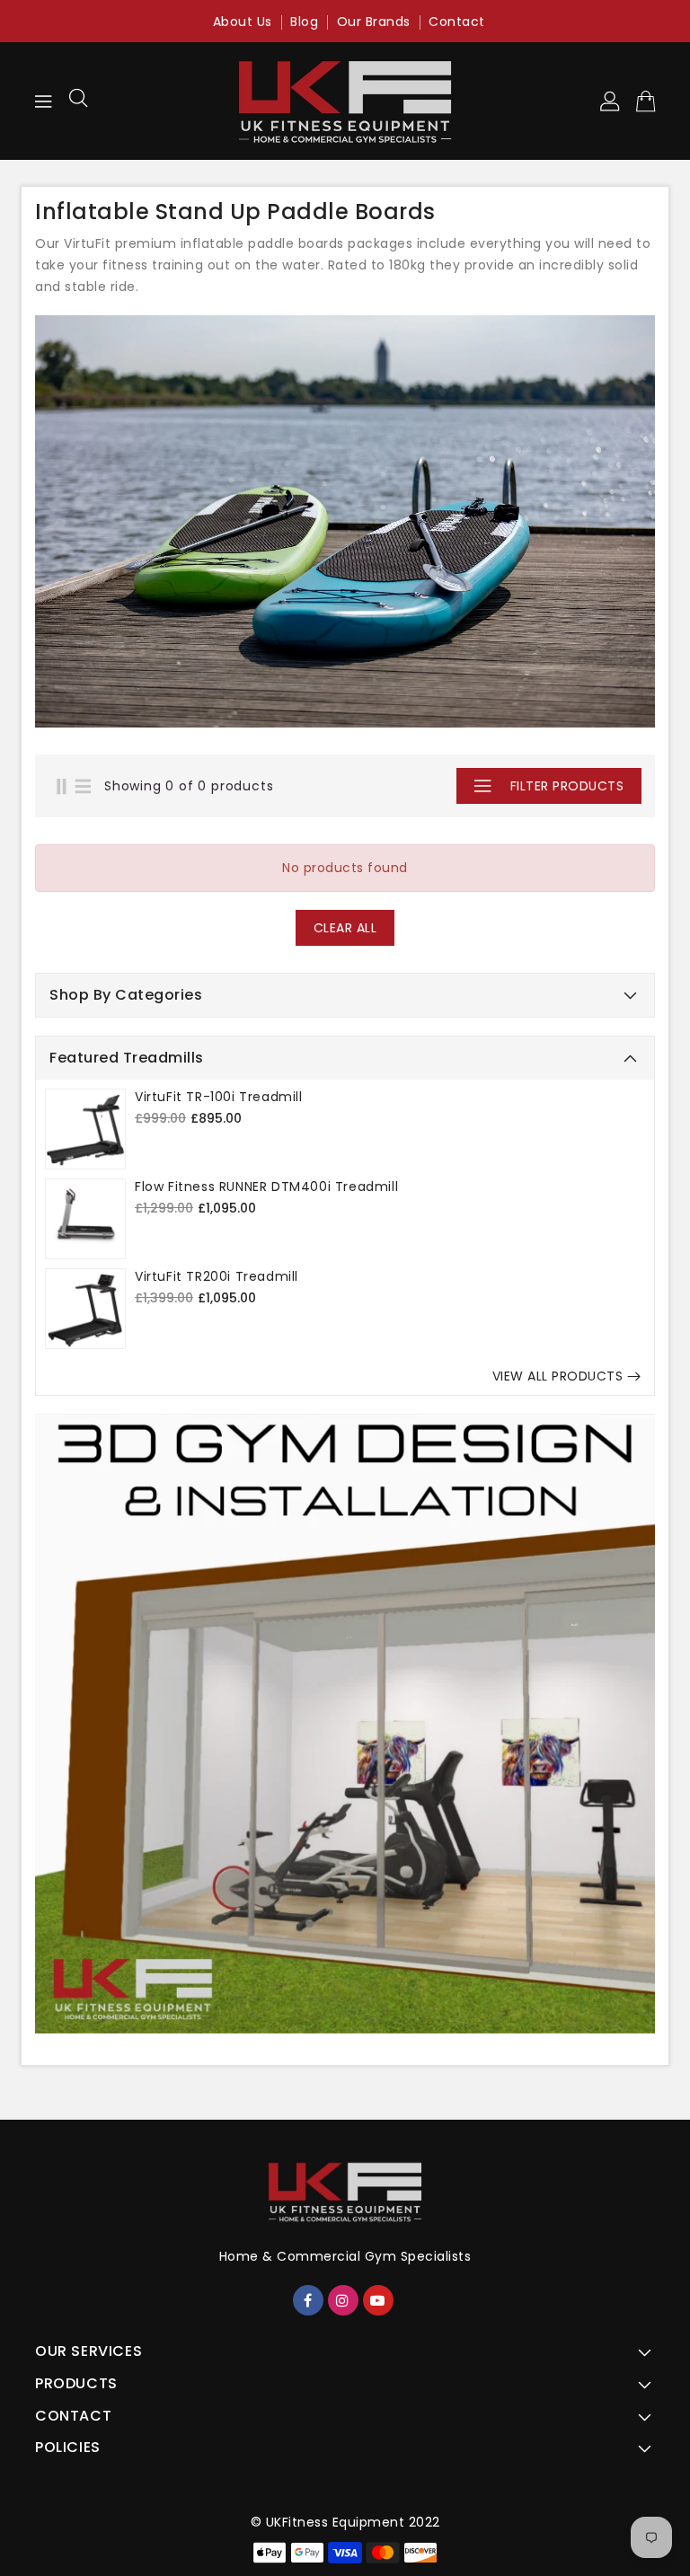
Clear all (345, 928)
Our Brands (374, 22)
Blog (304, 22)
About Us (243, 22)
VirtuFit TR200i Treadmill (217, 1276)
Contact (457, 22)
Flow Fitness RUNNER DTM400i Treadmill (266, 1187)
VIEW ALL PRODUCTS (558, 1376)
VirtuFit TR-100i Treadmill (219, 1097)
